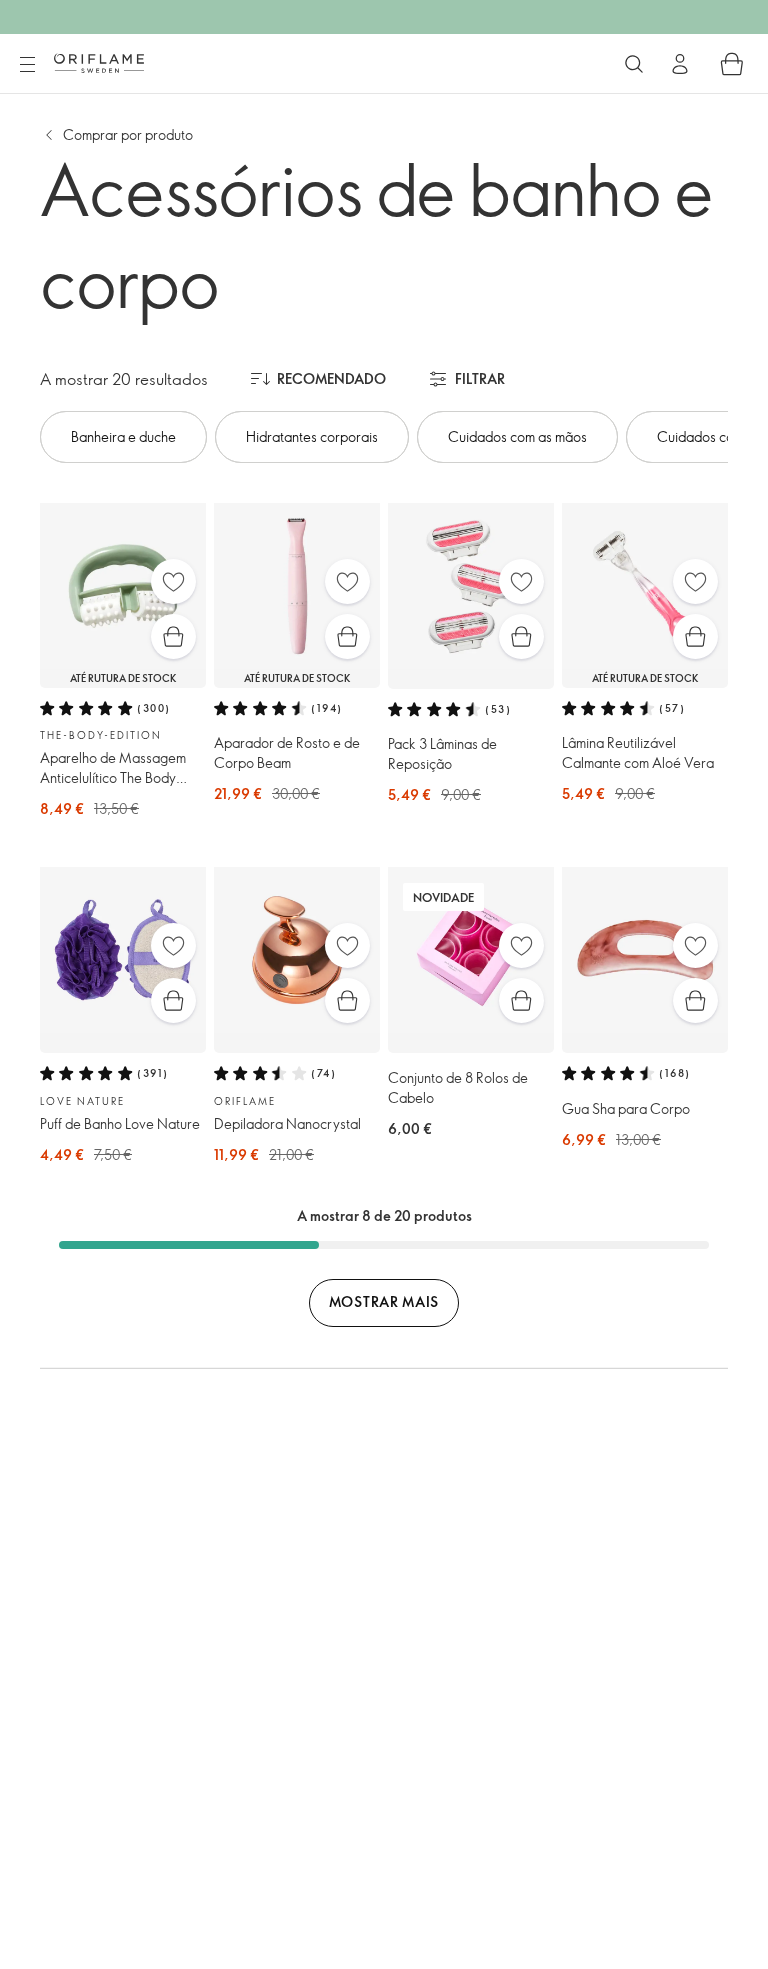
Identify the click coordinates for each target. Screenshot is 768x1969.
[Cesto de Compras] (732, 64)
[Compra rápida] (173, 636)
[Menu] (27, 65)
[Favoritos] (173, 581)
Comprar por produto (128, 134)
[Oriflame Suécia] (99, 63)
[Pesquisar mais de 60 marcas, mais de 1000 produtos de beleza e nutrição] (634, 64)
